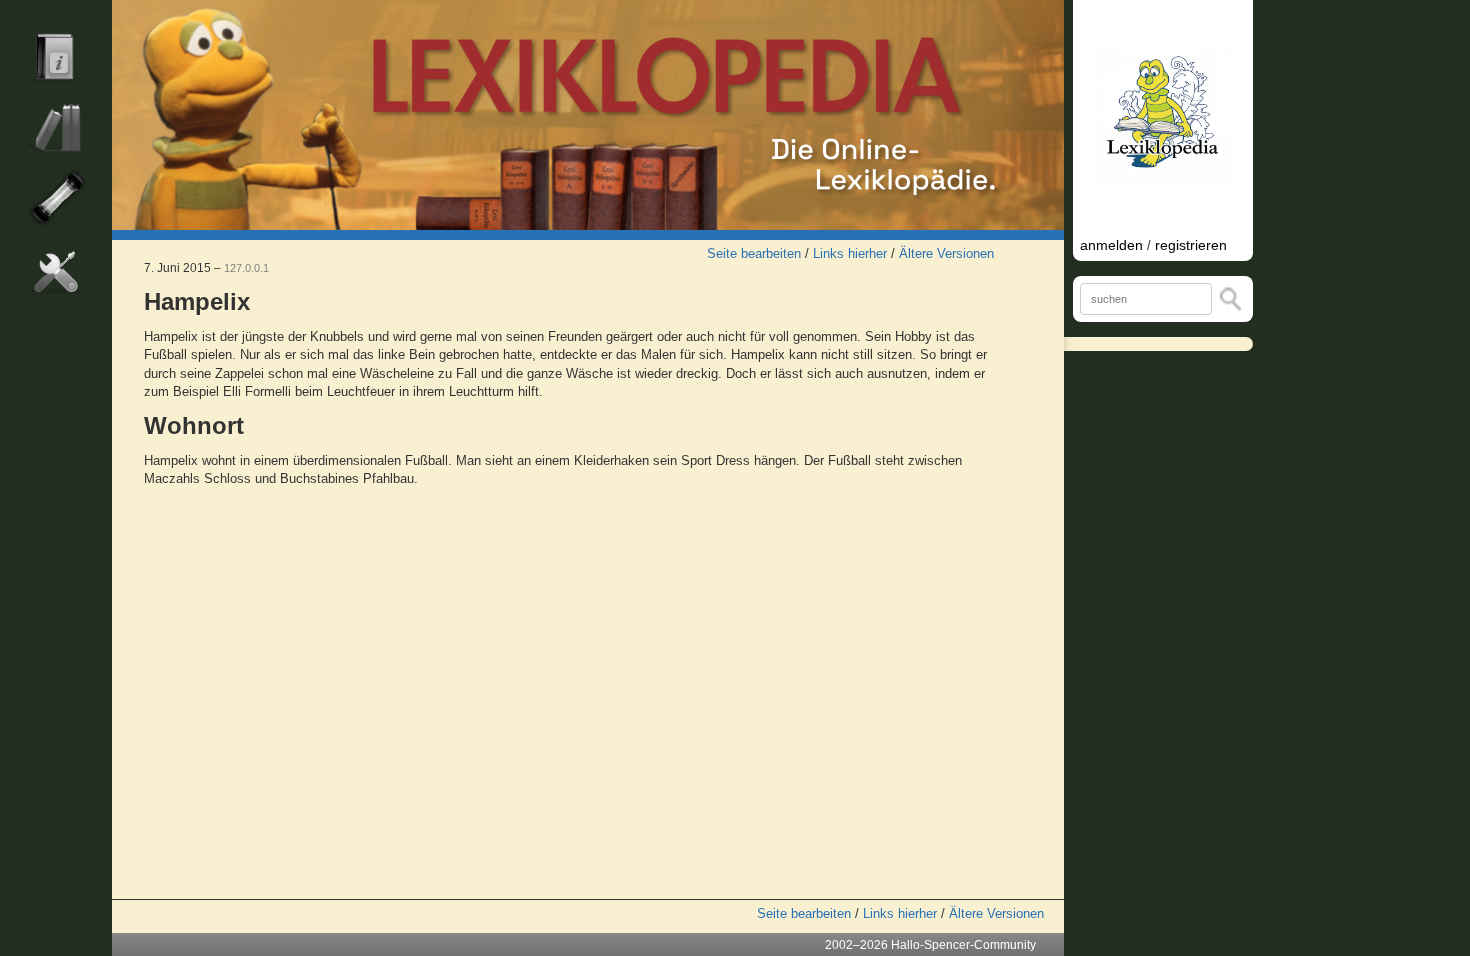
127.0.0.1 (246, 268)
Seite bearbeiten (754, 253)
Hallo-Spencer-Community (963, 945)
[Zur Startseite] (588, 115)
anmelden (1111, 245)
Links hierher (850, 253)
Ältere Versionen (946, 253)
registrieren (1191, 245)
